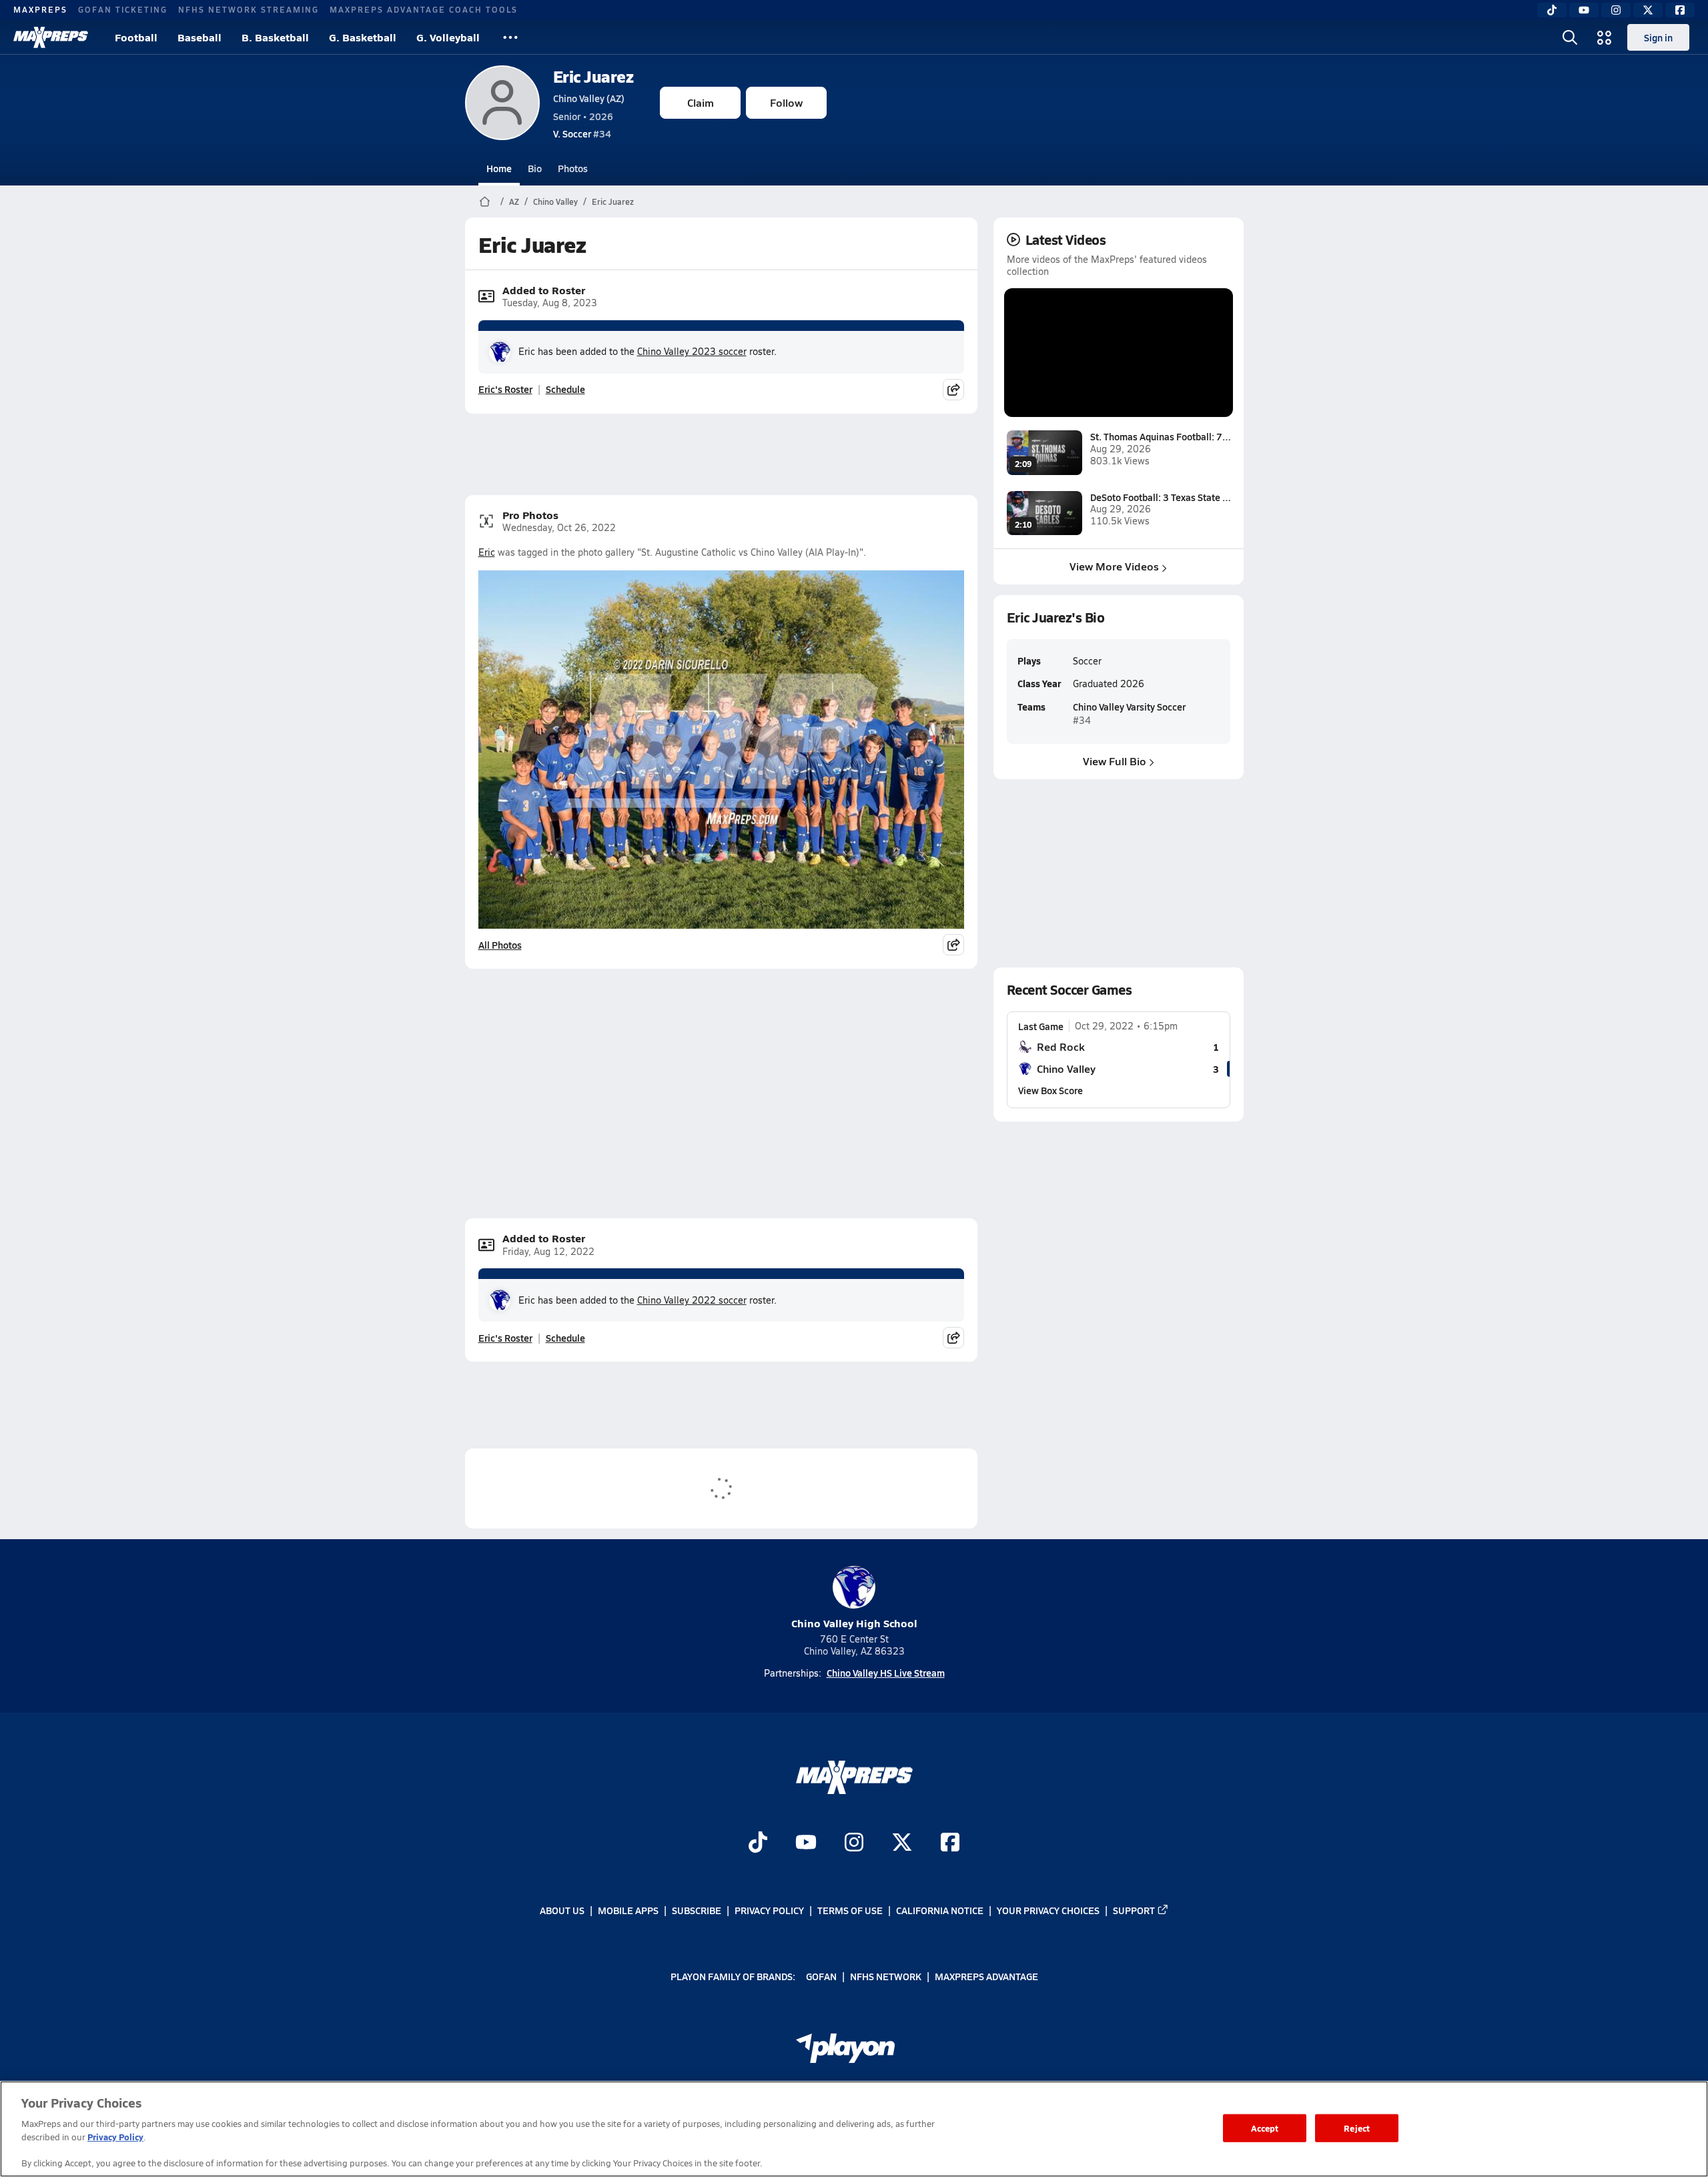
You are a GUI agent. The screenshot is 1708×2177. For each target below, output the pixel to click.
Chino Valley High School (854, 1623)
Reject (1357, 2128)
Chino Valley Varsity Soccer (1129, 707)
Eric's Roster (505, 389)
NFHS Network (886, 1976)
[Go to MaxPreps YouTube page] (806, 1843)
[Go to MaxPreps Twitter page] (902, 1843)
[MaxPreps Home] (51, 37)
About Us (562, 1910)
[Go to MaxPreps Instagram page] (854, 1843)
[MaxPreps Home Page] (485, 201)
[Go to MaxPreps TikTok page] (758, 1843)
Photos (573, 168)
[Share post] (953, 390)
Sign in (1658, 37)
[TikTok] (1552, 10)
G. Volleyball (448, 37)
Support (1134, 1910)
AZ (514, 201)
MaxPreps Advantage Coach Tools (424, 9)
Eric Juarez (593, 76)
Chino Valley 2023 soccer (692, 351)
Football (136, 37)
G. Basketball (363, 37)
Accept (1265, 2128)
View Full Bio (1115, 761)
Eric (487, 552)
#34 (582, 133)
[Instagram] (1616, 10)
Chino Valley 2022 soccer (692, 1300)
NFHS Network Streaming (249, 9)
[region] (854, 2129)
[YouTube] (1584, 10)
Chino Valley (555, 201)
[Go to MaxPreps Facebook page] (950, 1843)
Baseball (199, 37)
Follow (786, 102)
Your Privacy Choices (1048, 1910)
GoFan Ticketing (123, 9)
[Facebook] (1680, 10)
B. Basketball (275, 37)
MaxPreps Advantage (986, 1976)
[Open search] (1570, 37)
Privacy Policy (769, 1910)
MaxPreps (40, 9)
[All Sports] (510, 37)
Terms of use (850, 1910)
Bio (535, 168)
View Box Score (1050, 1090)
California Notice (940, 1910)
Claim (701, 102)
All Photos (500, 945)
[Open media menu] (1605, 37)
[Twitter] (1648, 10)
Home (499, 168)
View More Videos (1114, 566)
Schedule (565, 389)
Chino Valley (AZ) (589, 98)
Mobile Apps (628, 1910)
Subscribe (697, 1910)
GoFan (821, 1976)
